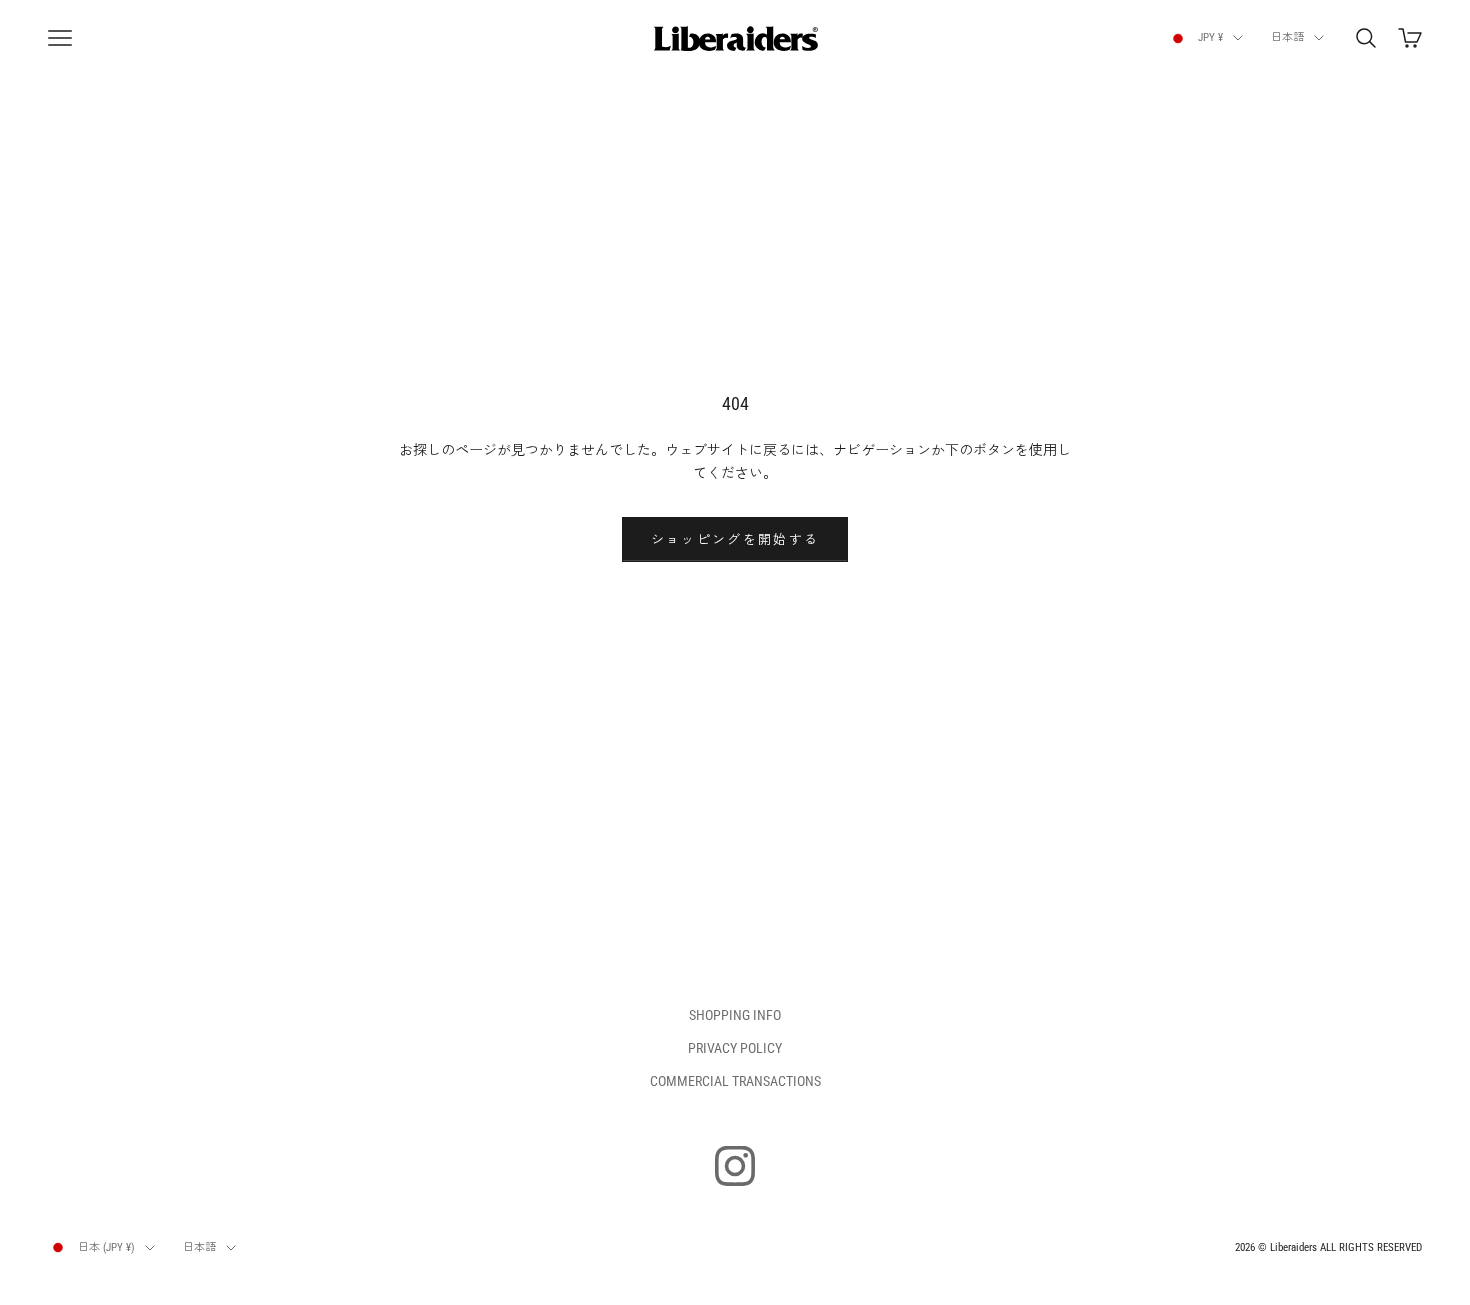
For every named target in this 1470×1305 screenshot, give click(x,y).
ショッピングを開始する (735, 539)
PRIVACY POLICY (735, 1048)
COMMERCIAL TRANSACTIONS (735, 1081)
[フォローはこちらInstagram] (735, 1166)
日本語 (1287, 37)
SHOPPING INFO (735, 1015)
